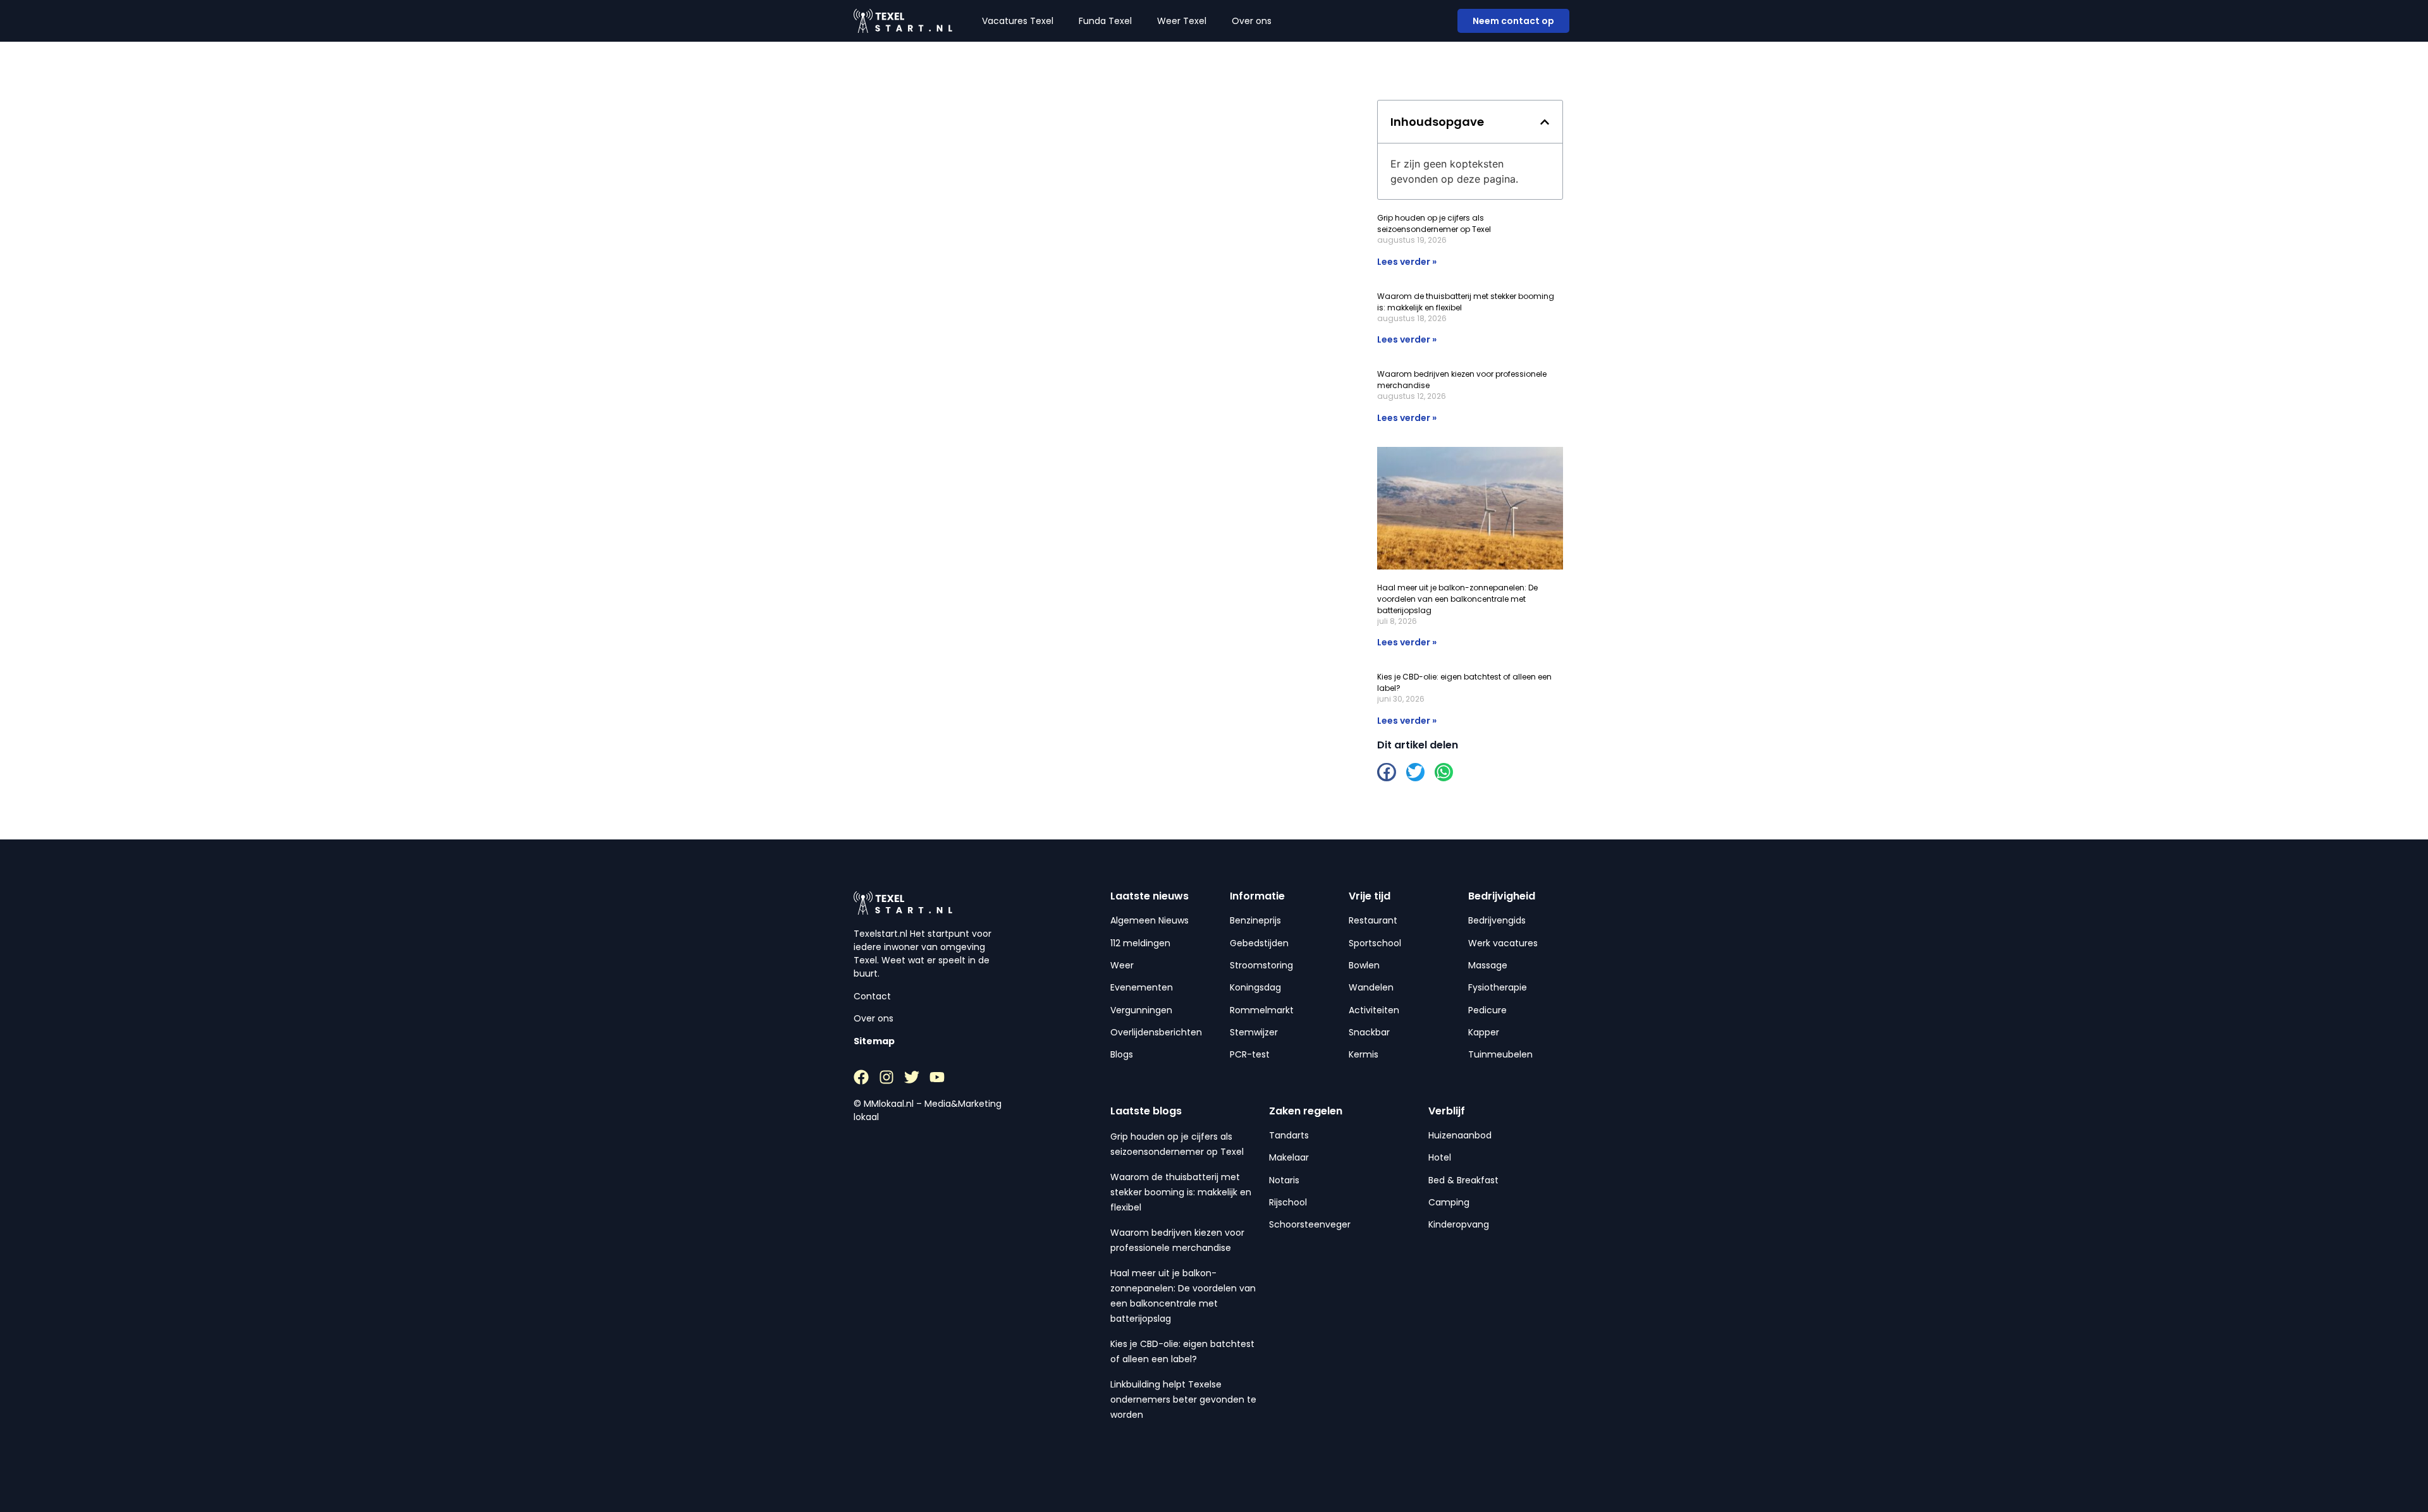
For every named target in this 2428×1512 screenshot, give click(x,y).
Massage (1488, 965)
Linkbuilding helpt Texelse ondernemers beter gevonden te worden (1183, 1399)
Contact (872, 996)
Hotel (1440, 1157)
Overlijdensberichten (1156, 1032)
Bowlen (1364, 965)
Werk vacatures (1503, 943)
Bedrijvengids (1497, 920)
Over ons (1252, 21)
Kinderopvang (1459, 1224)
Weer (1122, 965)
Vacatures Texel (1018, 21)
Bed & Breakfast (1463, 1180)
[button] (1545, 122)
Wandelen (1371, 987)
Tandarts (1289, 1135)
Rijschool (1288, 1202)
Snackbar (1369, 1032)
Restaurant (1373, 920)
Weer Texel (1182, 21)
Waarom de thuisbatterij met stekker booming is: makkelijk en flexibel (1181, 1192)
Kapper (1484, 1032)
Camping (1449, 1202)
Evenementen (1142, 987)
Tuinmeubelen (1500, 1054)
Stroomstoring (1261, 965)
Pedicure (1487, 1010)
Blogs (1122, 1054)
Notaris (1284, 1180)
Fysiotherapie (1498, 987)
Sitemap (874, 1041)
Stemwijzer (1254, 1032)
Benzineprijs (1255, 920)
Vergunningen (1141, 1010)
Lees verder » (1407, 262)
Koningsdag (1255, 987)
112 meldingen (1140, 943)
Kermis (1364, 1054)
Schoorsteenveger (1310, 1224)
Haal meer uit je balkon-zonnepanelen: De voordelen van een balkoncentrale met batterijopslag (1457, 599)
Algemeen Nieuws (1150, 920)
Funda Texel (1105, 21)
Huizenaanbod (1460, 1135)
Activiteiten (1374, 1010)
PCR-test (1250, 1054)
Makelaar (1289, 1157)
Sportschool (1375, 943)
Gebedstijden (1259, 943)
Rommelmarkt (1262, 1010)
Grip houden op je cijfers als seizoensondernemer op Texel (1434, 223)
